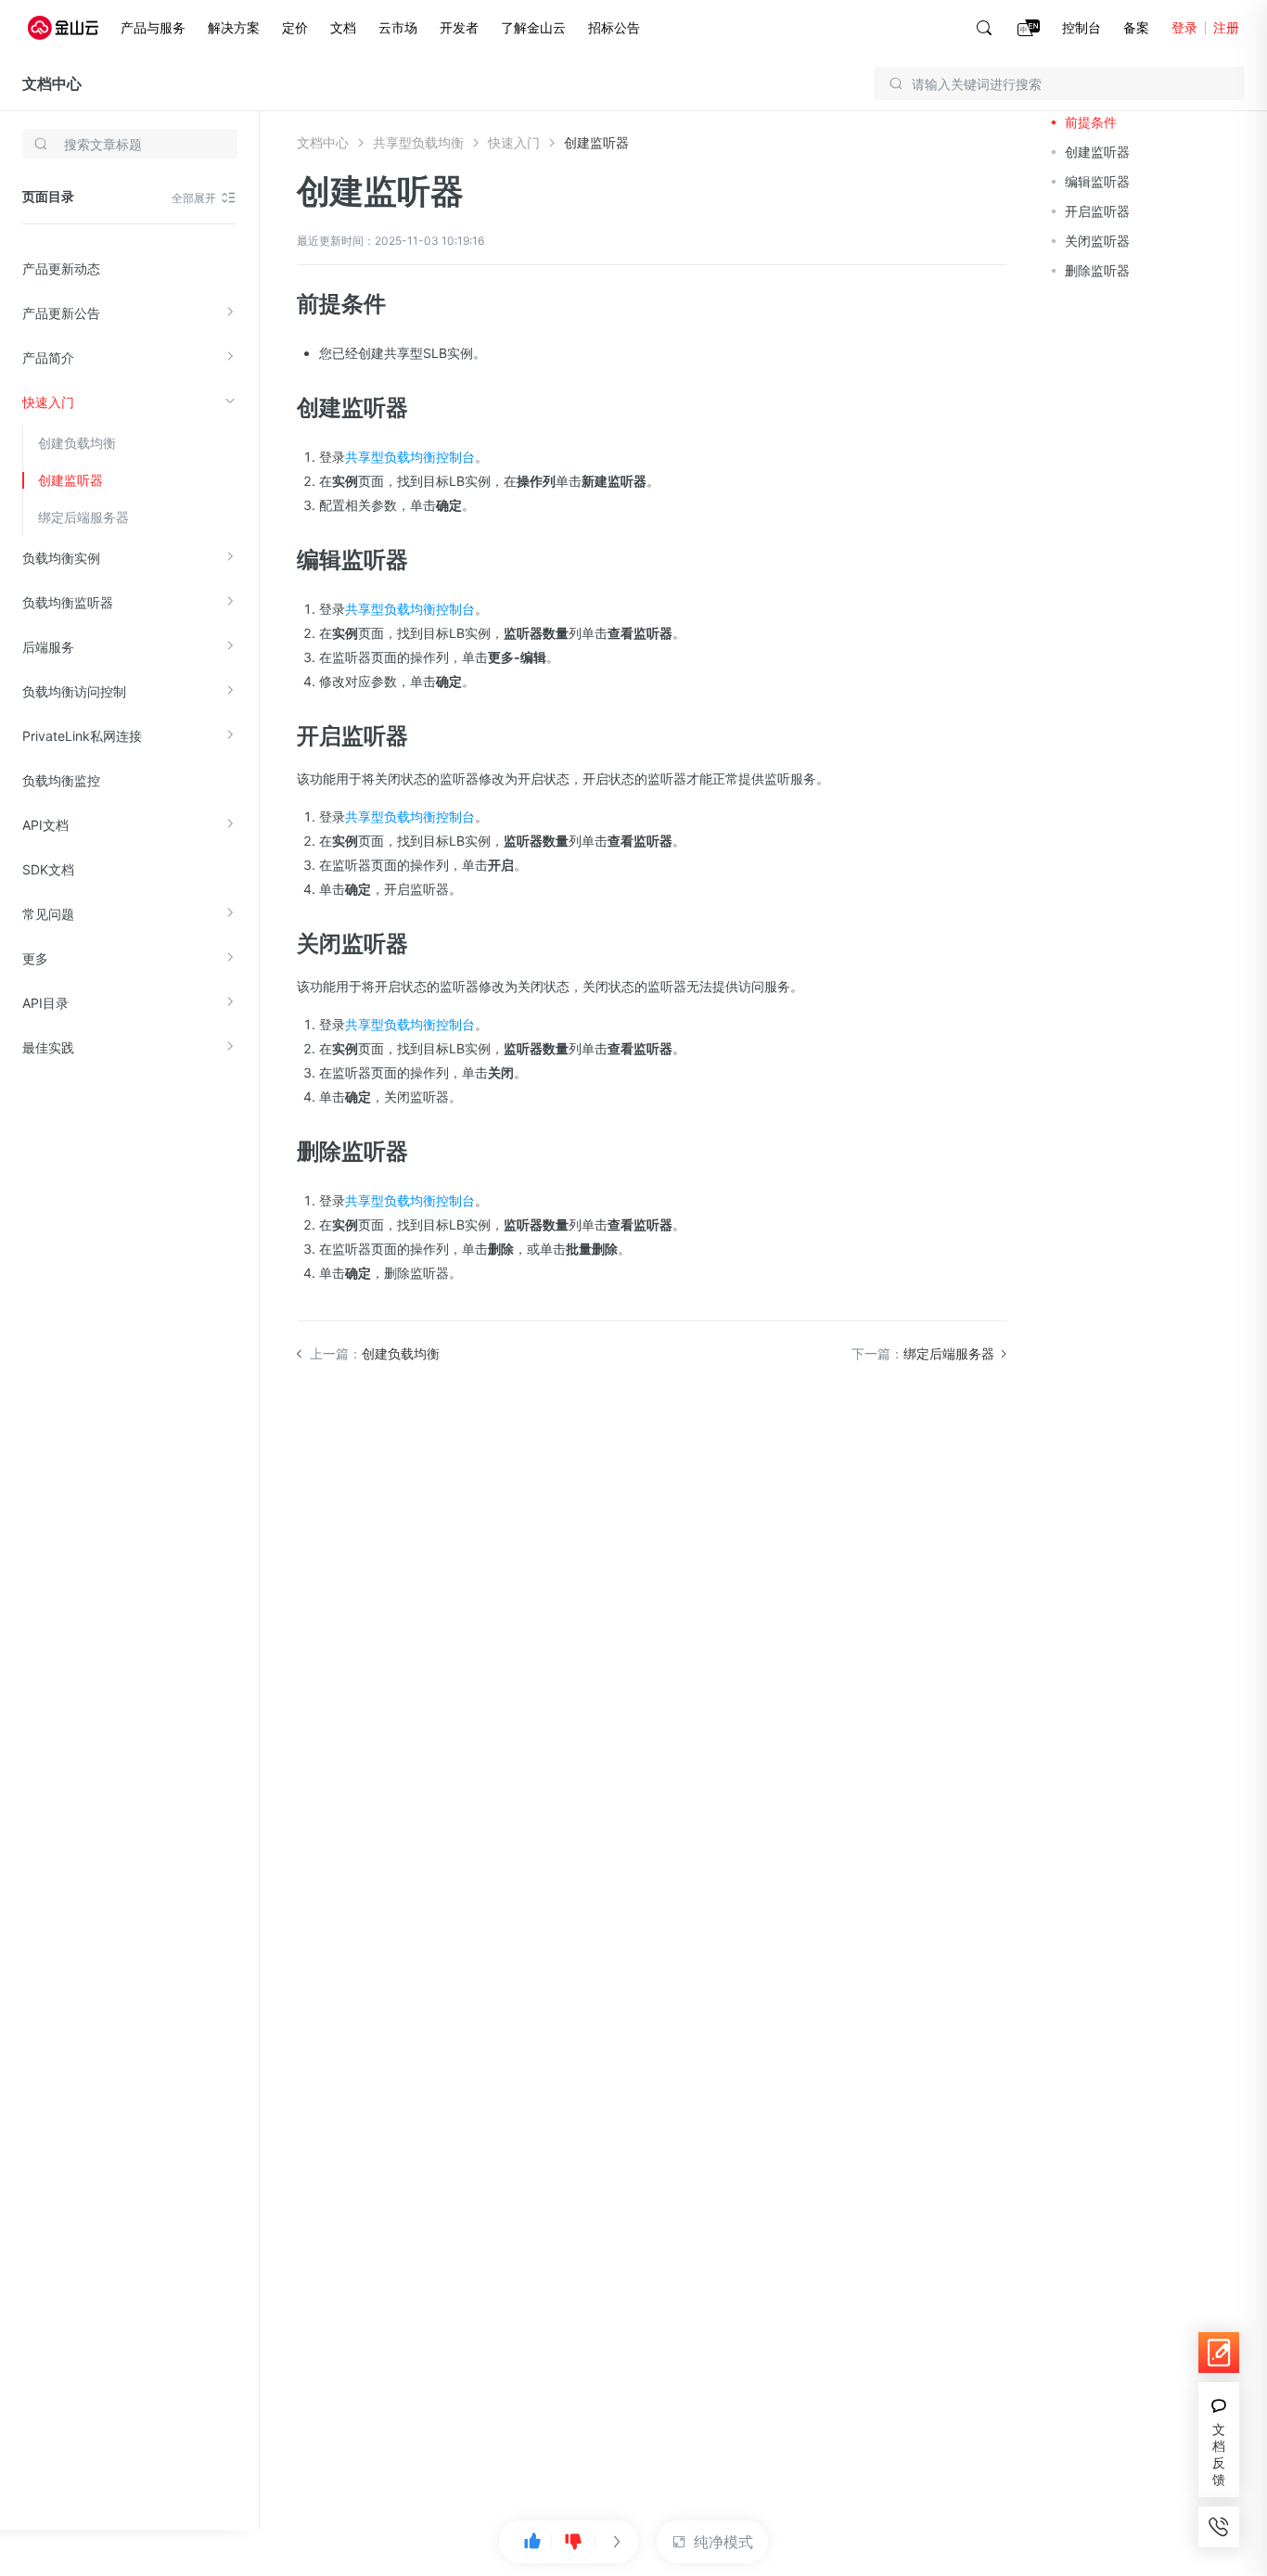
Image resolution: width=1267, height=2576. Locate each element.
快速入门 (48, 402)
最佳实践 (48, 1047)
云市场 (398, 27)
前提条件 (1091, 122)
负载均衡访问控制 (74, 691)
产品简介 (48, 357)
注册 (1226, 27)
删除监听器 (1097, 270)
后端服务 (48, 647)
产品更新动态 (61, 268)
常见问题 (48, 914)
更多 (35, 958)
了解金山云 (533, 27)
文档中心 (52, 83)
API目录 (45, 1003)
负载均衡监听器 (68, 602)
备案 (1136, 27)
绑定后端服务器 (83, 517)
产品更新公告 (61, 313)
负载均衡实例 (61, 558)
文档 (343, 27)
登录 (1184, 27)
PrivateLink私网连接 (82, 736)
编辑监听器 (1097, 181)
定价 (295, 27)
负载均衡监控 (61, 780)
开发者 (459, 27)
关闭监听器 (1097, 241)
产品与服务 (153, 27)
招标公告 (614, 27)
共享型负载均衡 (418, 142)
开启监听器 (1097, 211)
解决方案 (234, 27)
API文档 (45, 825)
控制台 (1081, 27)
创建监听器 (70, 480)
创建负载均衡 (77, 443)
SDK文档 (48, 869)
